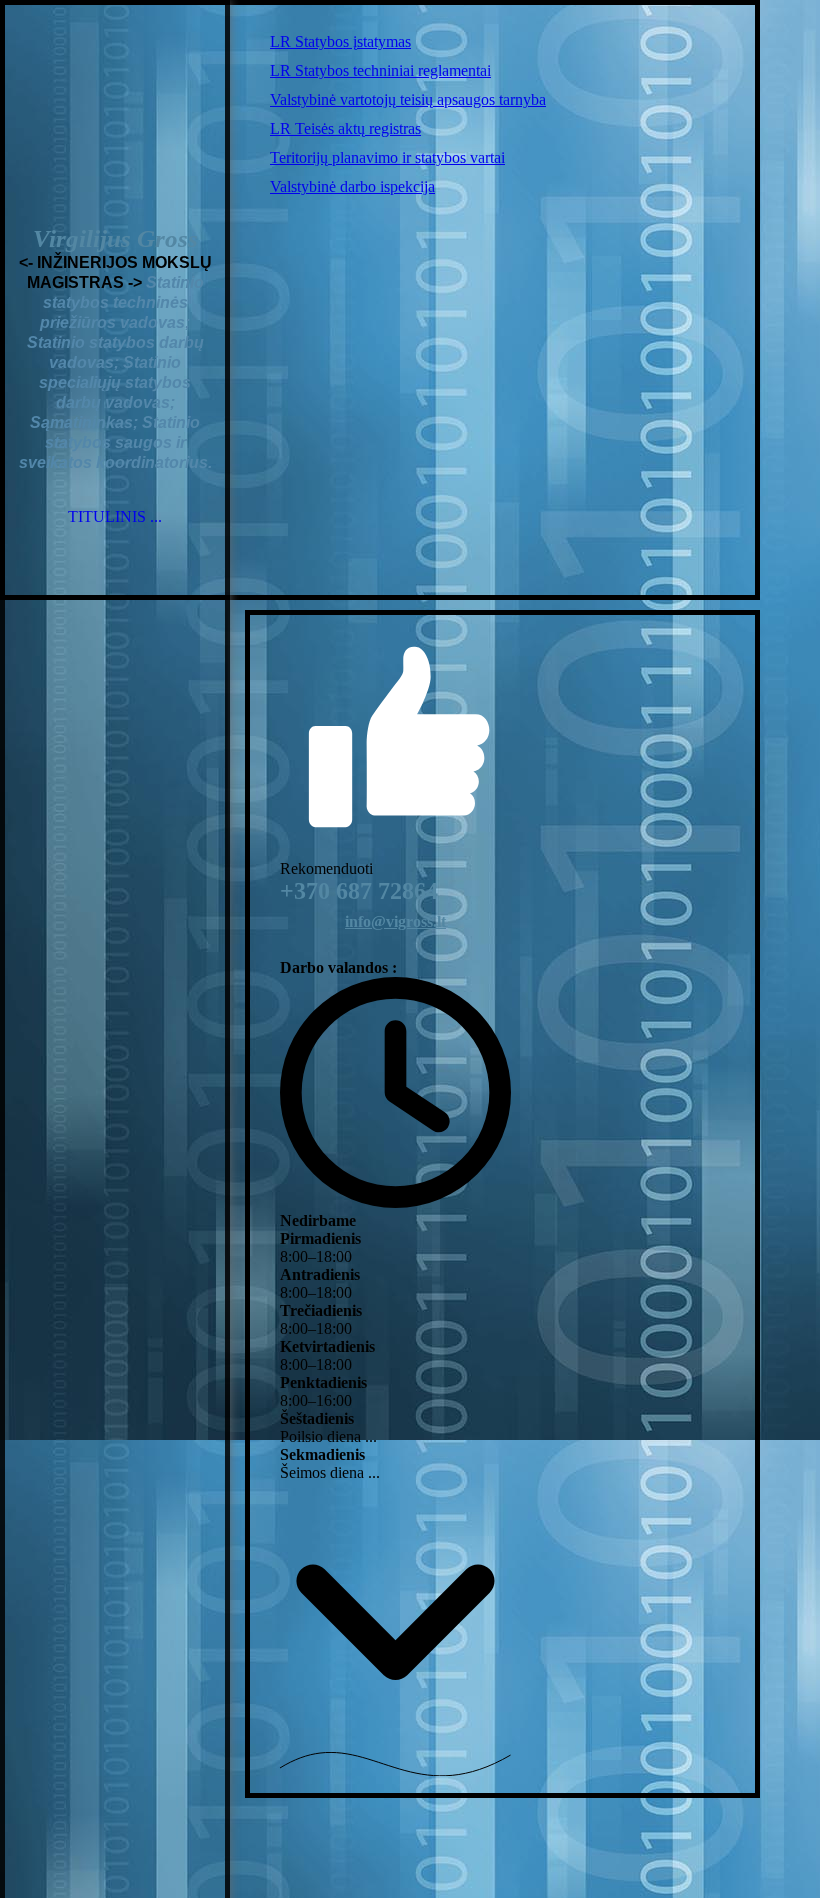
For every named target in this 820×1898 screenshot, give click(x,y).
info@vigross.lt (395, 921)
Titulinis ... (115, 516)
